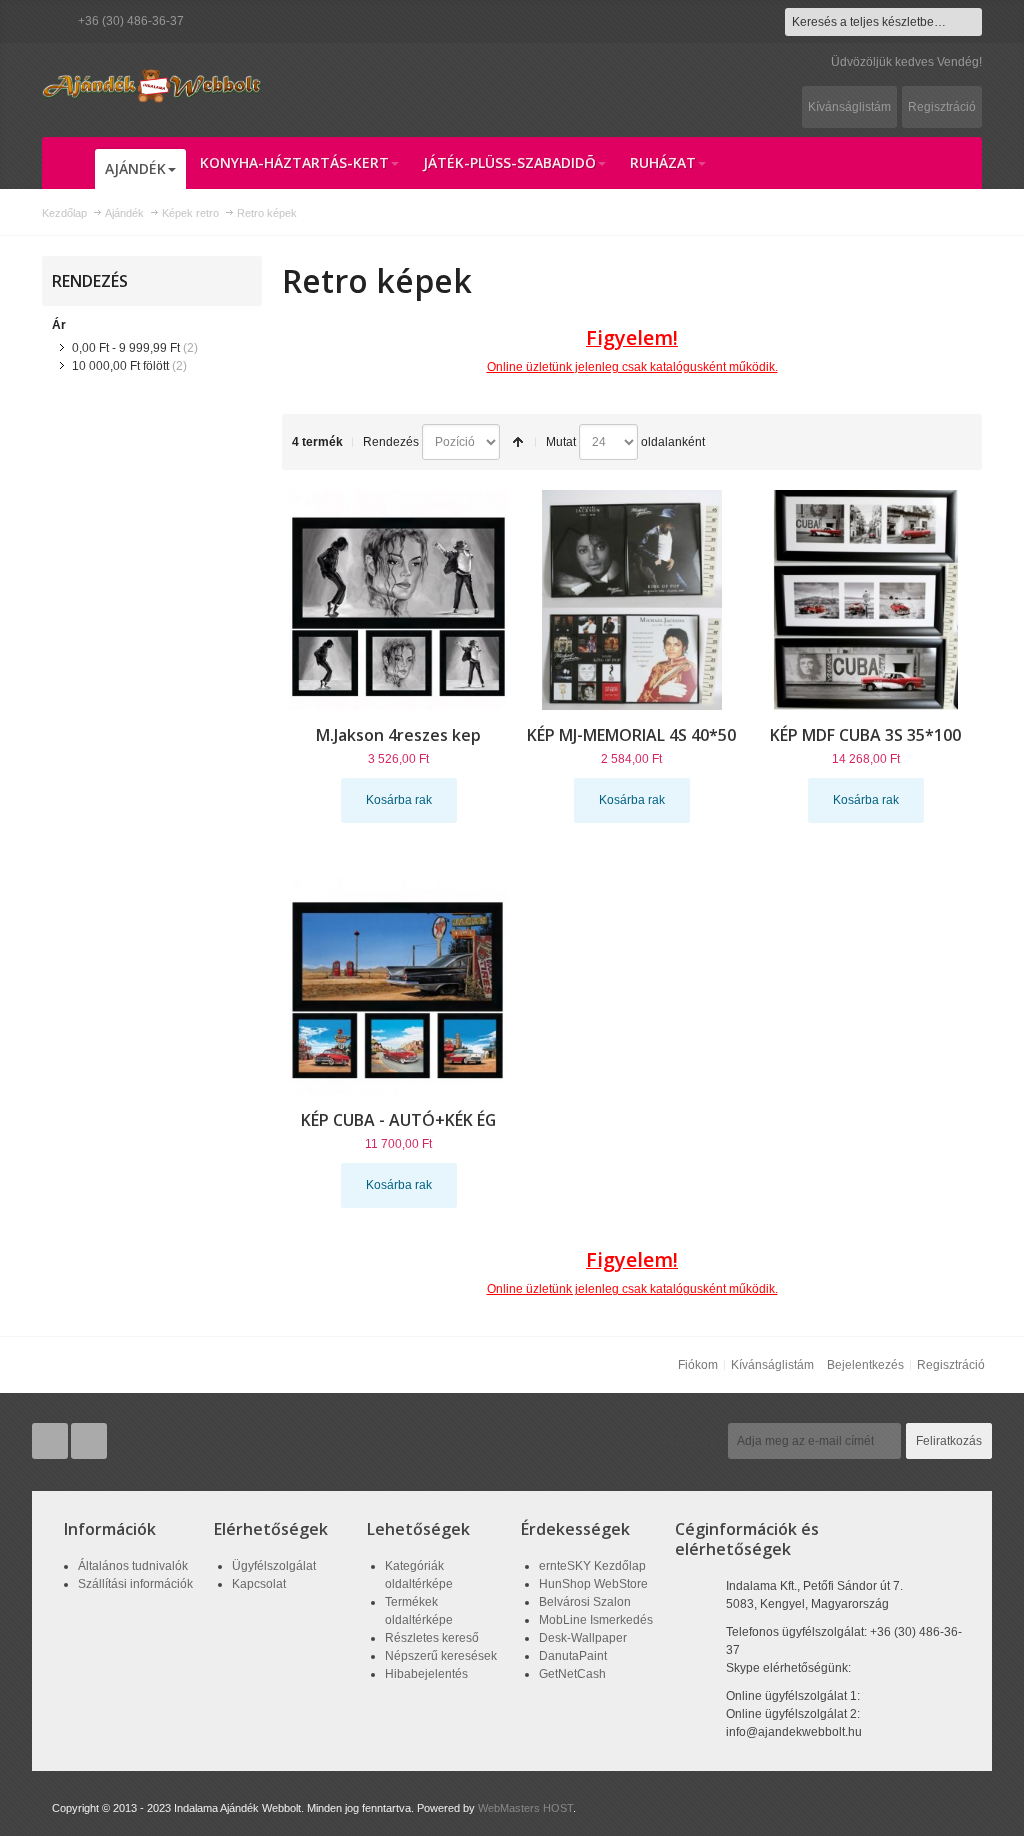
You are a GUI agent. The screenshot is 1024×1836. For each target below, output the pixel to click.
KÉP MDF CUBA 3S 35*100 (865, 735)
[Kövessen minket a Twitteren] (51, 1442)
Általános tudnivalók (133, 1566)
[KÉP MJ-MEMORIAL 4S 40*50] (632, 600)
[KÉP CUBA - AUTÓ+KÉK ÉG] (399, 985)
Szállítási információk (135, 1584)
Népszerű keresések (441, 1656)
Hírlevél (693, 1441)
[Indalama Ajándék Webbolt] (152, 85)
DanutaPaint (573, 1656)
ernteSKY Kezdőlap (592, 1566)
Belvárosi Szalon (585, 1602)
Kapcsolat (259, 1584)
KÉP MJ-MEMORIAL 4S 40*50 (631, 735)
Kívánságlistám (849, 107)
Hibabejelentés (426, 1674)
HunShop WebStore (593, 1584)
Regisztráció (942, 107)
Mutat (561, 442)
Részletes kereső (432, 1638)
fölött (120, 366)
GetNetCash (572, 1674)
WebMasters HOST (525, 1808)
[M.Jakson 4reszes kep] (399, 600)
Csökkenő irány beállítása (518, 442)
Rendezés (391, 442)
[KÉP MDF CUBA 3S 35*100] (866, 600)
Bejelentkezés (865, 1365)
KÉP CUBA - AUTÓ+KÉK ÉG (398, 1120)
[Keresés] (968, 22)
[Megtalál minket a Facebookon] (89, 1442)
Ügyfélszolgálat (274, 1566)
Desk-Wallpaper (583, 1638)
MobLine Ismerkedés (596, 1620)
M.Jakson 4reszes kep (398, 735)
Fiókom (698, 1365)
